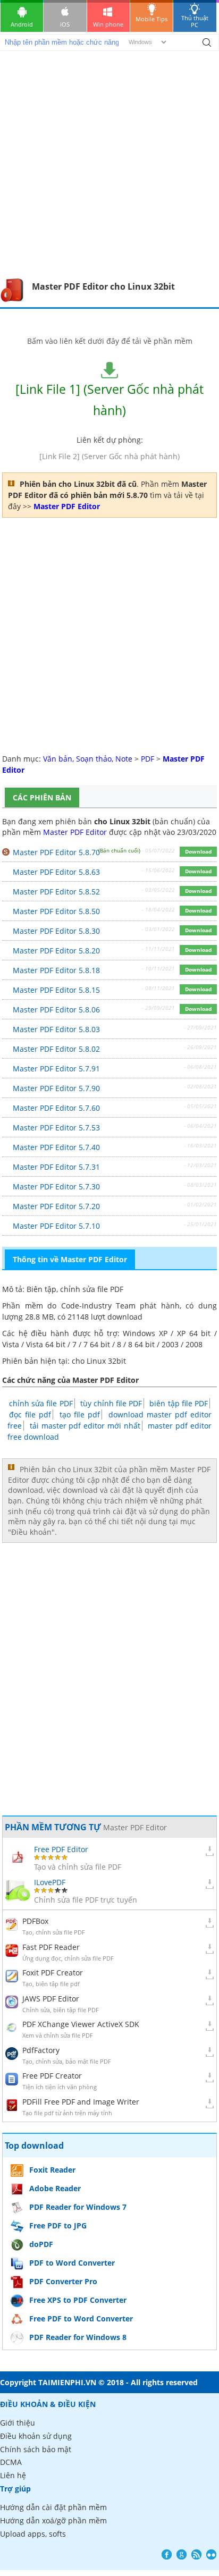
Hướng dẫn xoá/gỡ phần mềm (53, 2520)
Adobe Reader (55, 2188)
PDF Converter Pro (63, 2281)
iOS (65, 24)
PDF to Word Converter (72, 2263)
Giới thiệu (18, 2423)
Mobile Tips (151, 19)
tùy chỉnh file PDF (111, 1403)
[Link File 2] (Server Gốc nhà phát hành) (109, 456)
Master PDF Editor (75, 832)
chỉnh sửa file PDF (41, 1403)
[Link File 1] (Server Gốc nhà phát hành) (109, 400)
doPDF (41, 2244)
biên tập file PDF (178, 1403)
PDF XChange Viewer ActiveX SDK (81, 2024)
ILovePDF (50, 1882)
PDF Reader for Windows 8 (78, 2337)
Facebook (167, 2554)
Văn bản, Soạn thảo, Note (88, 759)
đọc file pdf (30, 1414)
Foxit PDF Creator (53, 1973)
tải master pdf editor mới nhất (85, 1426)
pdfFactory (41, 2050)
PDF (148, 759)
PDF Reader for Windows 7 (78, 2207)
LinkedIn (211, 2554)
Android (22, 24)
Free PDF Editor (61, 1849)
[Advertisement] (109, 162)
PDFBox (35, 1921)
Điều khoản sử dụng (36, 2436)
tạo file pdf (80, 1414)
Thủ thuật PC (195, 21)
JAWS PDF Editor (51, 1999)
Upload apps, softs (33, 2534)
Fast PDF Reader (51, 1947)
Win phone (108, 24)
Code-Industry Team (98, 1306)
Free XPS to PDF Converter (78, 2300)
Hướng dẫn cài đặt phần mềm (53, 2507)
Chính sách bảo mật (36, 2449)
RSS (196, 2554)
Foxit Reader (52, 2170)
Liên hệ (13, 2475)
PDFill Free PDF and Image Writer (81, 2102)
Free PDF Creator (52, 2076)
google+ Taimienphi (182, 2554)
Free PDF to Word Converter (81, 2319)
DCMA (11, 2462)
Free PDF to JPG (58, 2226)
